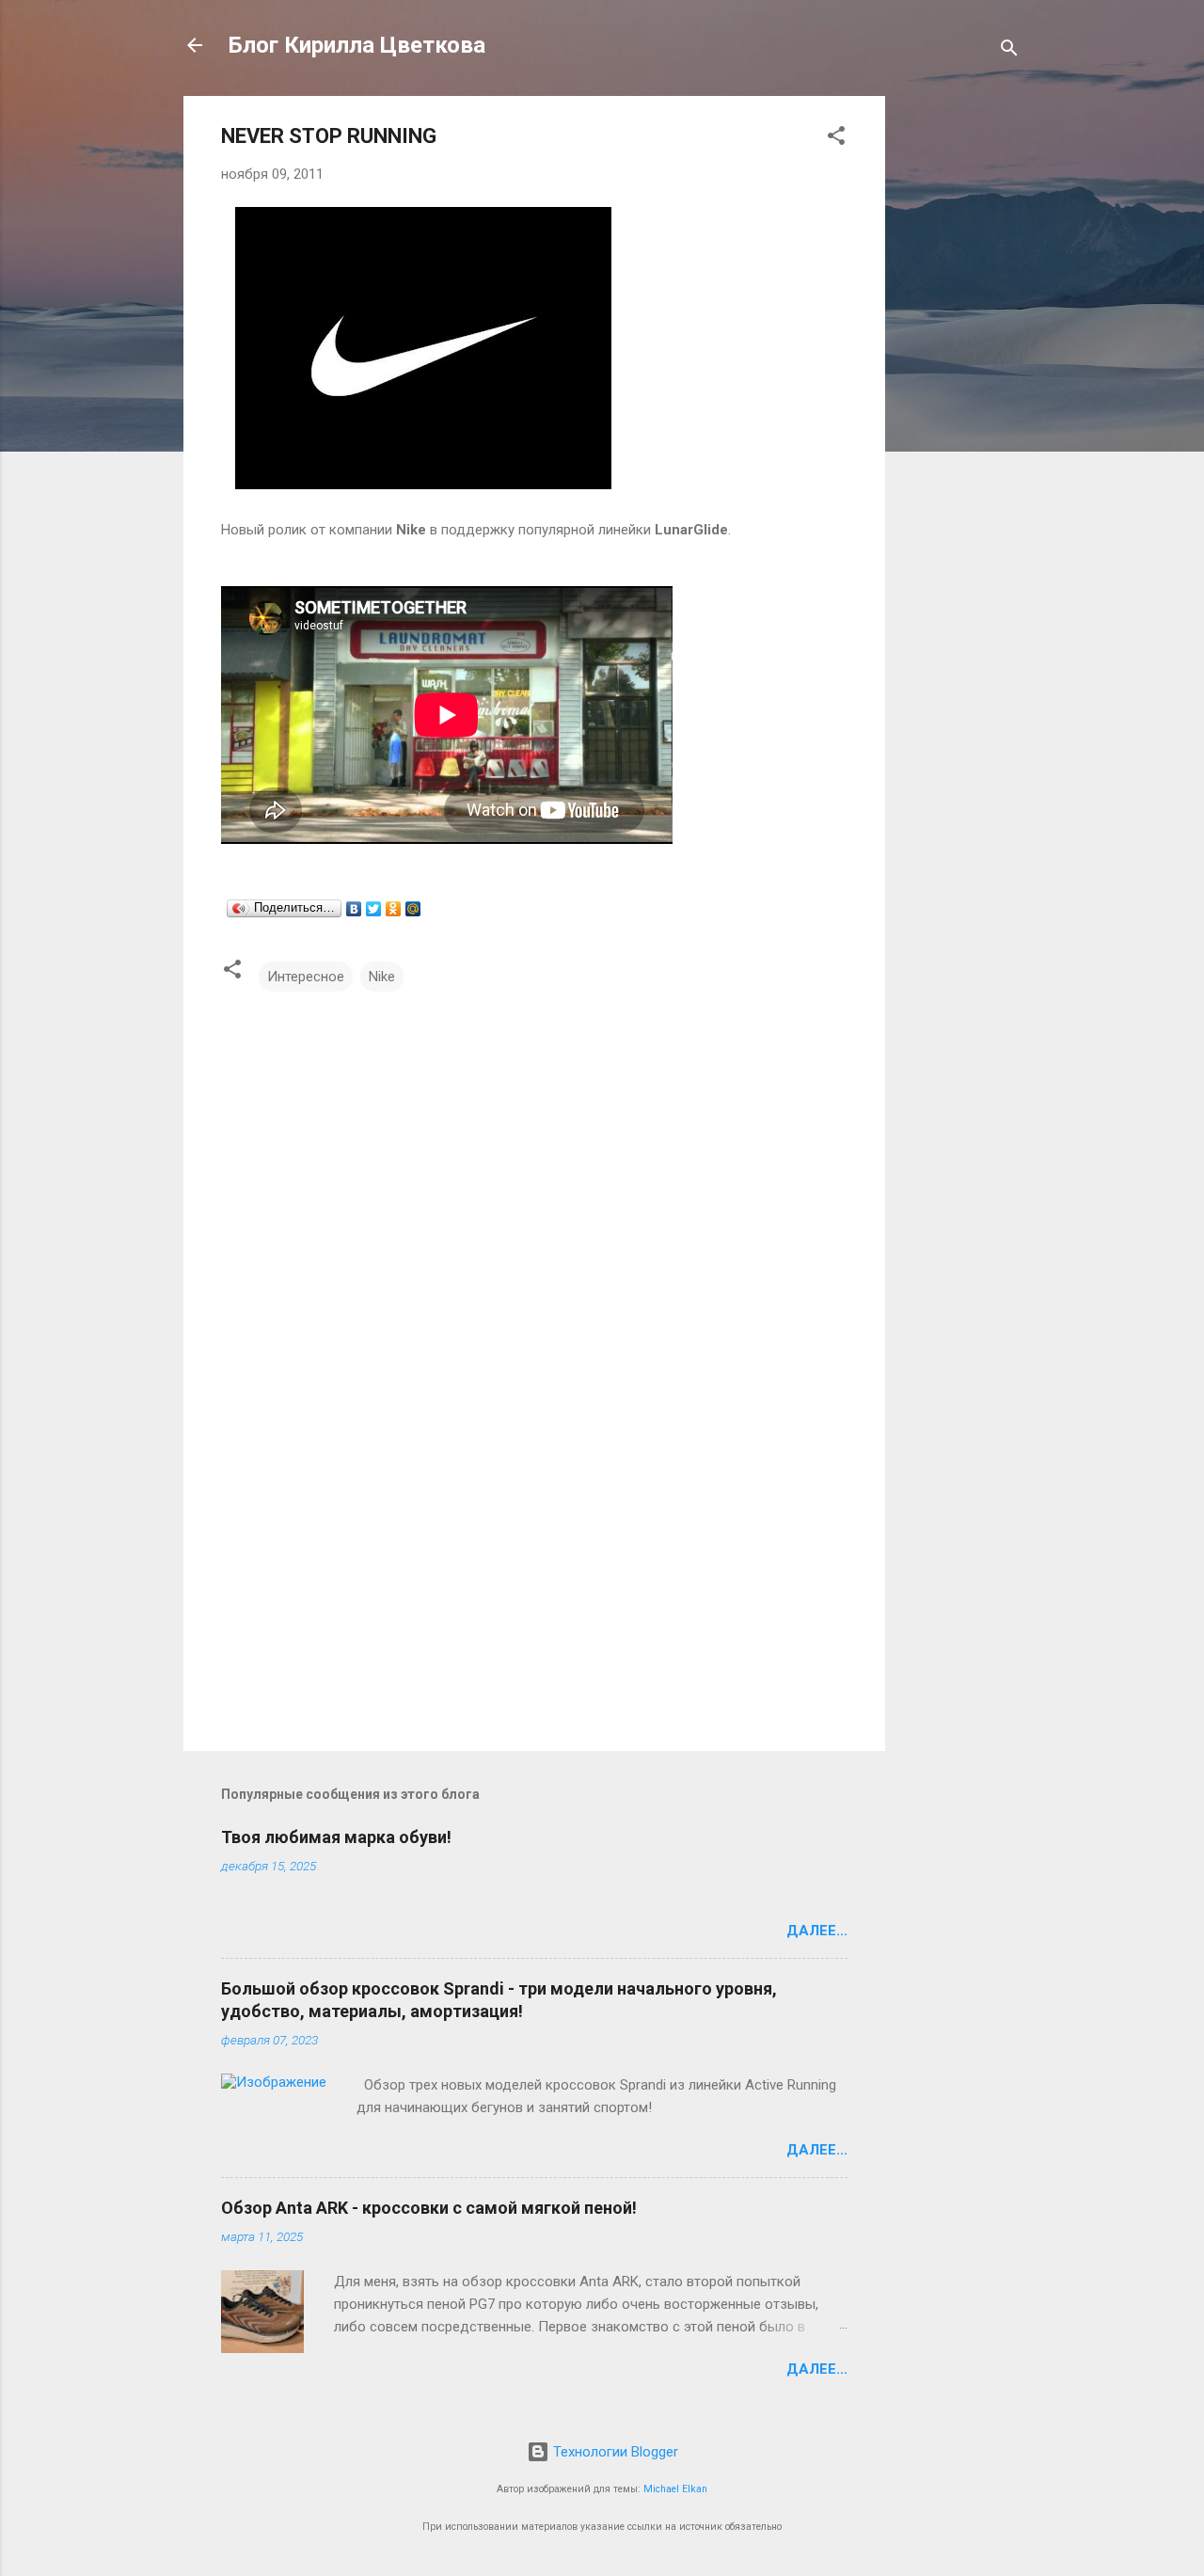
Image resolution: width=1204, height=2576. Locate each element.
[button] (836, 139)
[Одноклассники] (394, 909)
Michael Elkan (675, 2489)
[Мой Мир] (413, 909)
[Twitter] (374, 909)
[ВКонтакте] (354, 909)
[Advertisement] (960, 378)
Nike (382, 977)
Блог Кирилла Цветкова (357, 45)
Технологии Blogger (614, 2452)
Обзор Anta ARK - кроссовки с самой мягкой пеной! (429, 2208)
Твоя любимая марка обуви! (336, 1837)
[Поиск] (1009, 51)
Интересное (306, 977)
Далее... (817, 1931)
